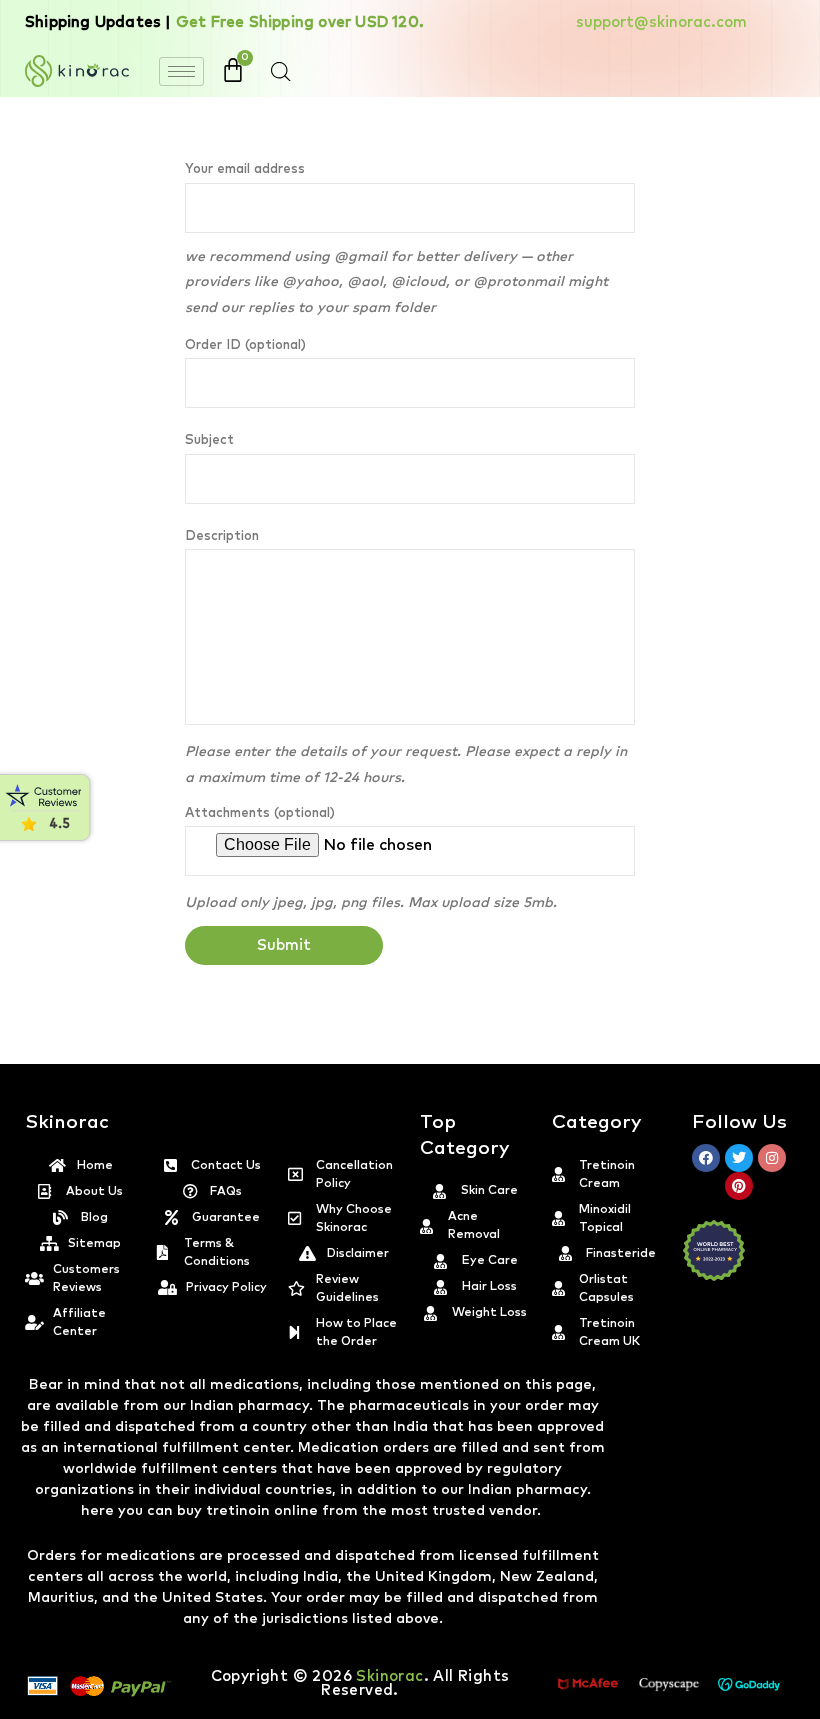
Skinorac (389, 1676)
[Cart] (233, 70)
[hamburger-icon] (181, 71)
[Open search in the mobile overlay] (281, 72)
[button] (819, 1707)
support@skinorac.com (661, 22)
